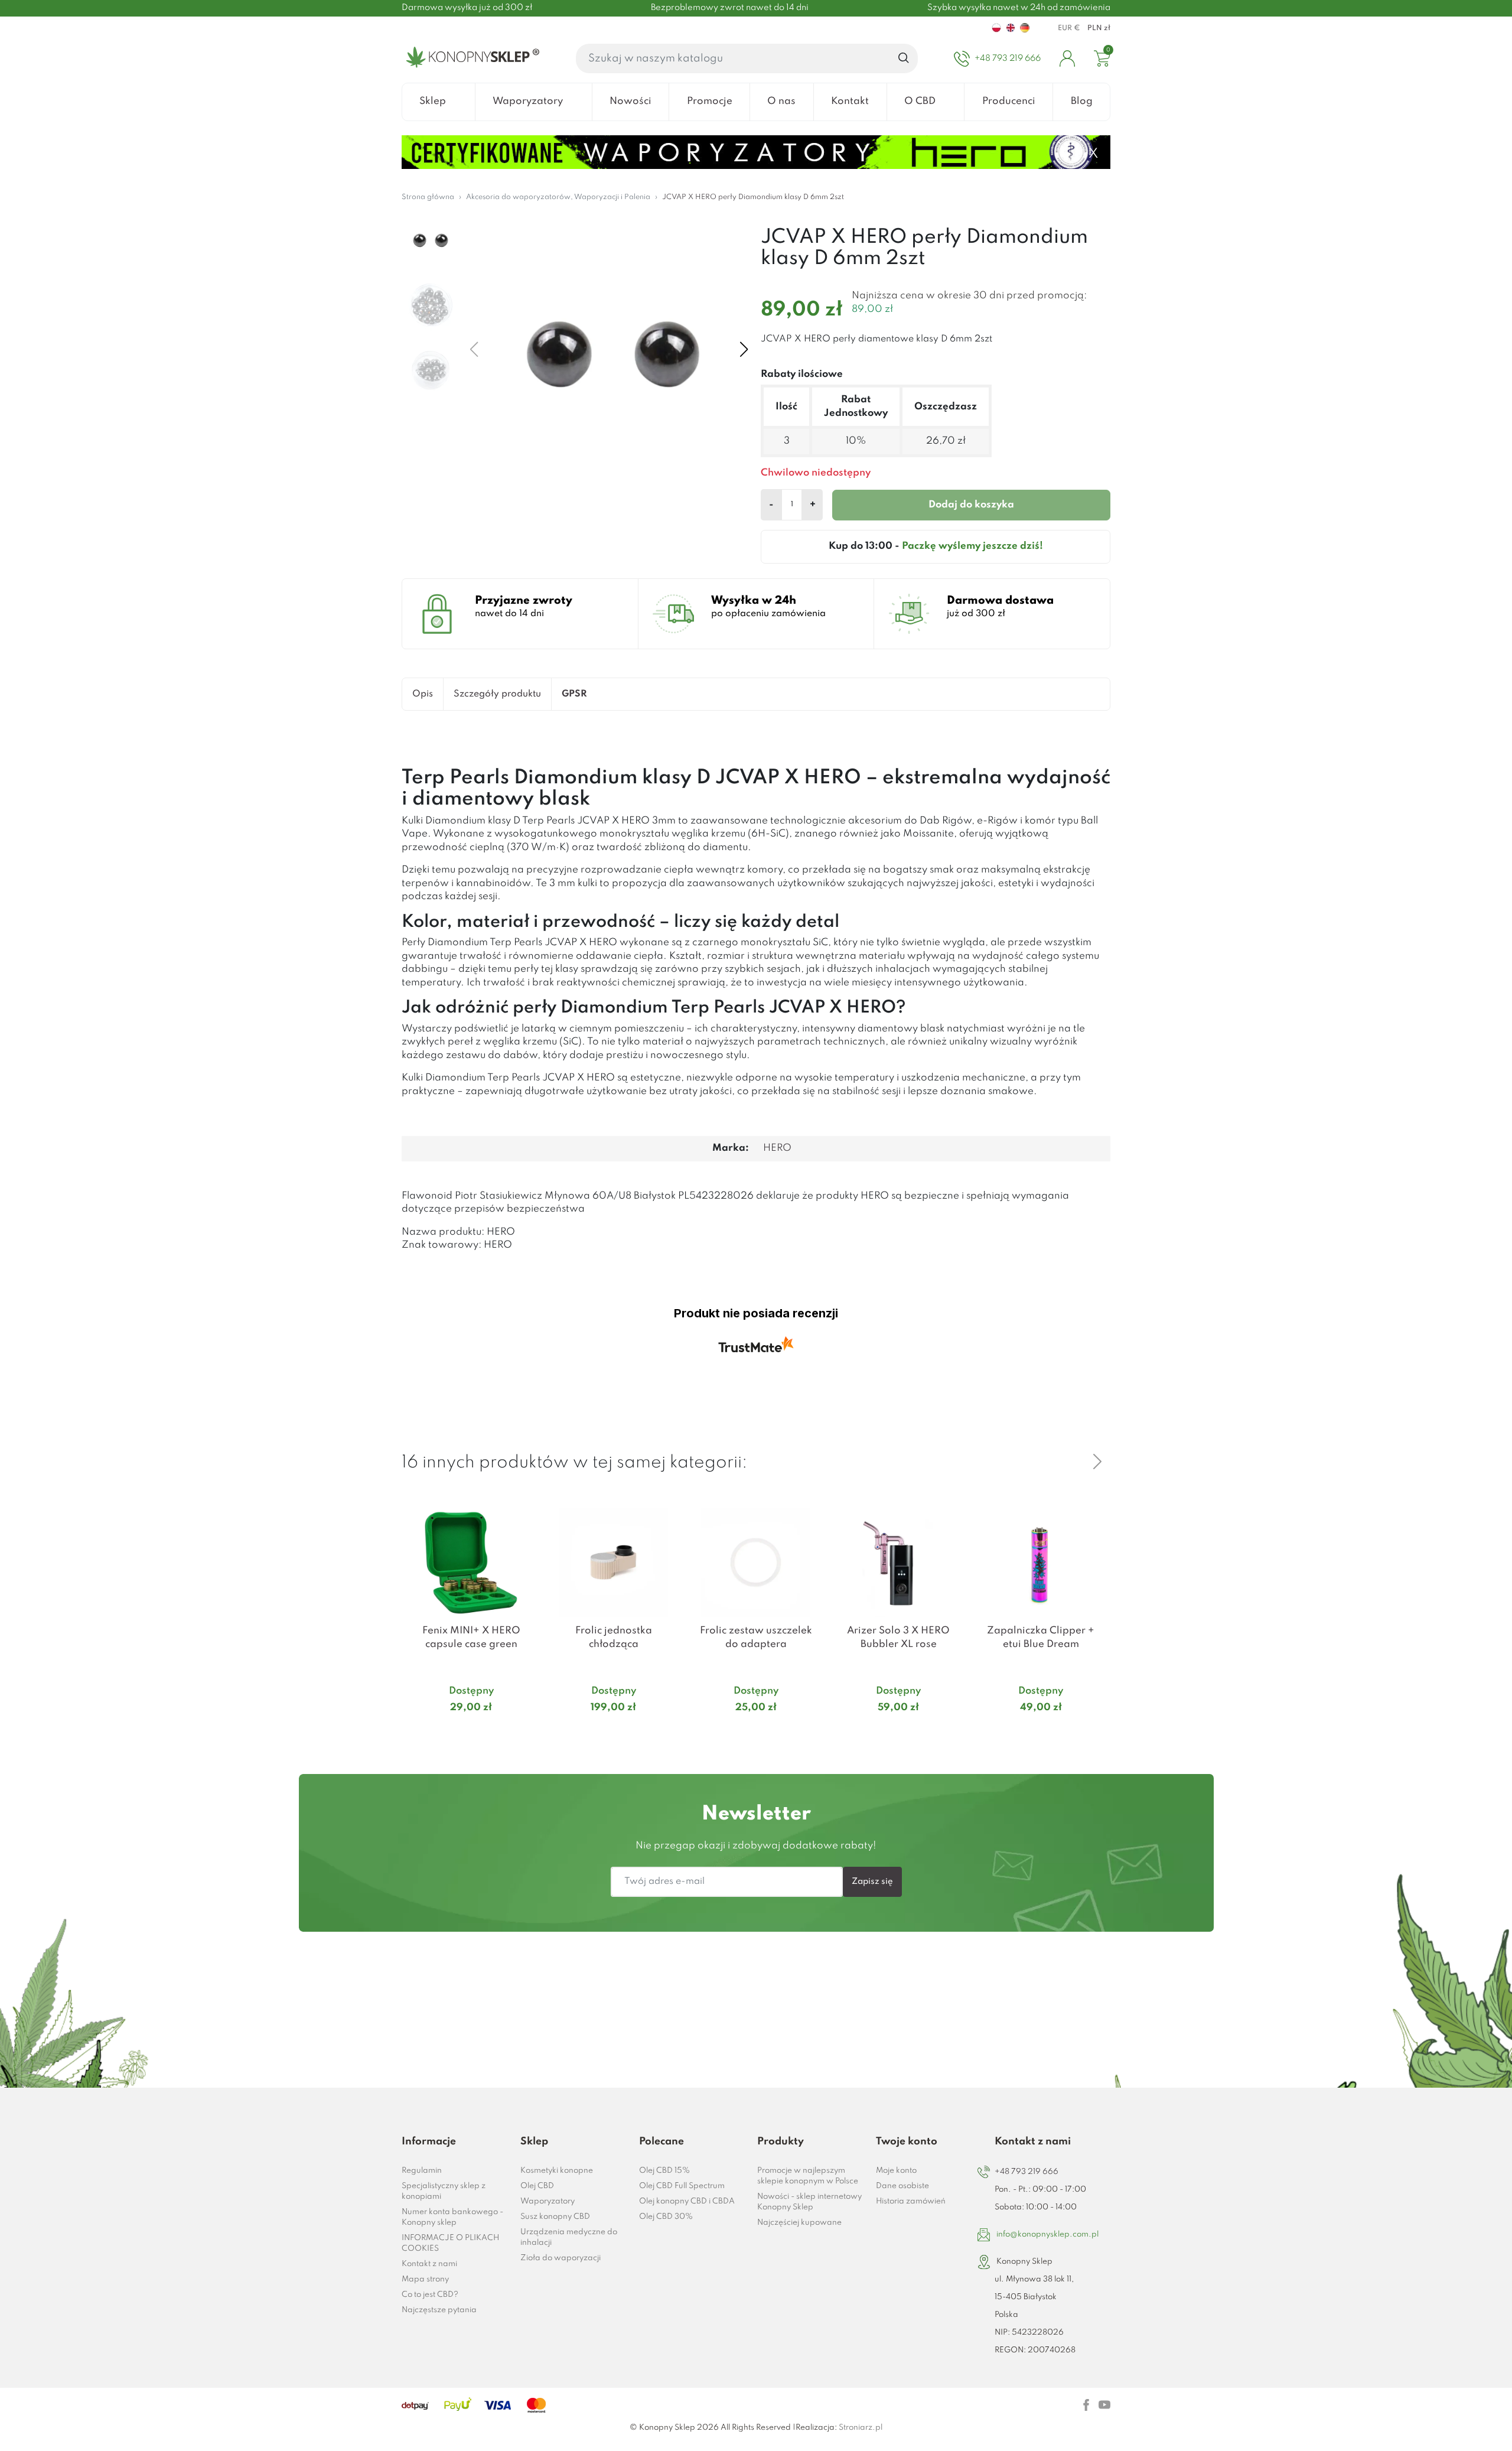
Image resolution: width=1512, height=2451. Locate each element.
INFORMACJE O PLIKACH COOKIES (450, 2243)
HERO (777, 1148)
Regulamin (422, 2171)
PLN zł (1099, 28)
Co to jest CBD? (430, 2295)
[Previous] (1069, 1462)
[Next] (1097, 1462)
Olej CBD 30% (666, 2217)
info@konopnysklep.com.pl (1047, 2234)
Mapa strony (425, 2279)
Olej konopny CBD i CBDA (687, 2201)
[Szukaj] (904, 58)
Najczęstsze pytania (439, 2310)
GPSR (574, 694)
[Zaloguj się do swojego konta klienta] (1067, 58)
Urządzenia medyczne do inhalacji (569, 2237)
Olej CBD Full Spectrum (682, 2186)
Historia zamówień (911, 2201)
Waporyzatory (548, 2201)
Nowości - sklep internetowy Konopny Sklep (809, 2202)
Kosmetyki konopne (557, 2171)
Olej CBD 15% (664, 2171)
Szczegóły (457, 1730)
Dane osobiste (902, 2186)
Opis (423, 694)
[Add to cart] (526, 1731)
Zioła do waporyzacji (561, 2258)
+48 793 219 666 (1027, 2172)
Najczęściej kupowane (799, 2223)
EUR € (1069, 28)
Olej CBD (537, 2186)
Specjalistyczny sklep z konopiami (444, 2191)
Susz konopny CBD (555, 2217)
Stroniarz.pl (861, 2428)
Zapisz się (872, 1882)
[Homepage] (470, 58)
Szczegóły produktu (497, 694)
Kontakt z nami (429, 2264)
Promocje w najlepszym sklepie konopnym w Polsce (808, 2176)
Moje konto (896, 2171)
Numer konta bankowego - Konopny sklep (452, 2217)
